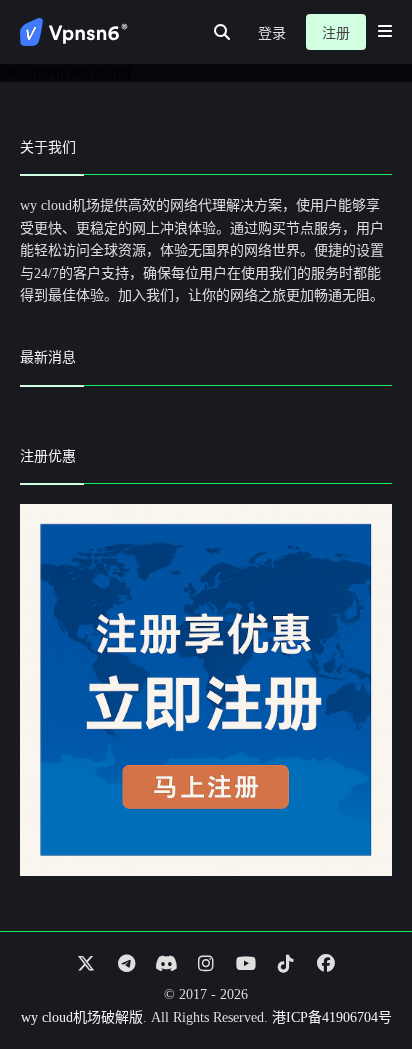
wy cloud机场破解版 (82, 1017)
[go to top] (358, 977)
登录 (272, 33)
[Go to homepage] (74, 32)
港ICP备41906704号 (332, 1017)
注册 (336, 33)
